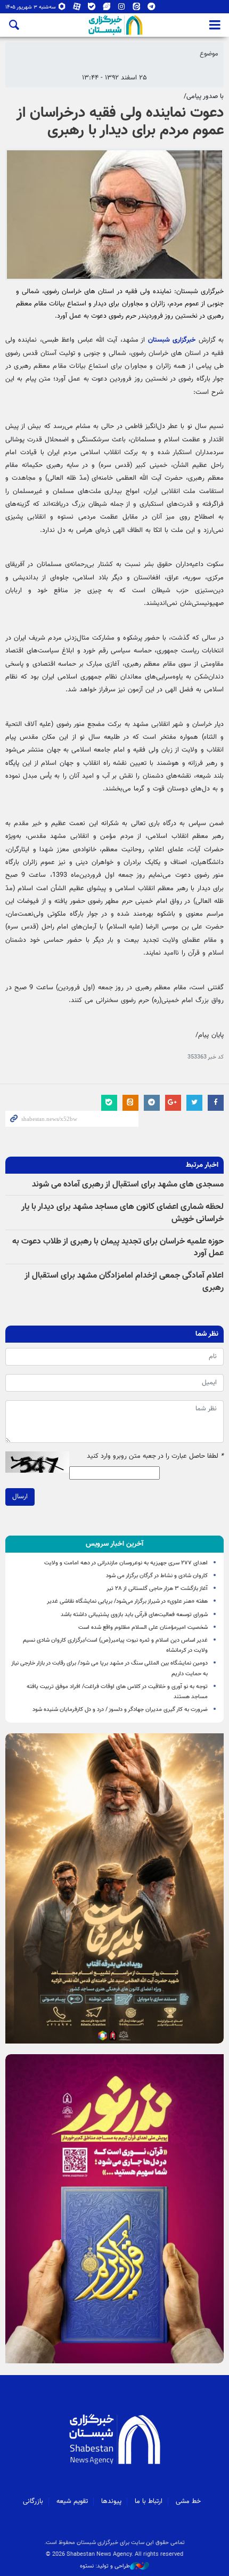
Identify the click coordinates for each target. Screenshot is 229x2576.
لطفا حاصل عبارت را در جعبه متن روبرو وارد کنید (155, 1456)
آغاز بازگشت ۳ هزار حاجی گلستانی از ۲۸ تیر (157, 1589)
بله (92, 9)
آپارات (77, 9)
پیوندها (111, 2501)
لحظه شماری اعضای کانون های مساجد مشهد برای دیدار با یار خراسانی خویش (122, 1213)
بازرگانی (33, 2501)
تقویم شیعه (72, 2501)
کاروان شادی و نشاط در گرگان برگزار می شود (157, 1576)
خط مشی (188, 2501)
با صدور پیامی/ (204, 96)
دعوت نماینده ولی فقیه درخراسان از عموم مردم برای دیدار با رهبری (120, 122)
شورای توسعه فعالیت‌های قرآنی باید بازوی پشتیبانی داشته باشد (134, 1615)
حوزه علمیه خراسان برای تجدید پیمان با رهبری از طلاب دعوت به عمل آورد (118, 1247)
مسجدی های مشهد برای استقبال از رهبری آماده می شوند (128, 1185)
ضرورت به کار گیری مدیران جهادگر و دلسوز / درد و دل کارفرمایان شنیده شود (120, 1710)
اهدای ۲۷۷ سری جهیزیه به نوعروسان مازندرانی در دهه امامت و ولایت (126, 1563)
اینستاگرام (122, 9)
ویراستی (107, 9)
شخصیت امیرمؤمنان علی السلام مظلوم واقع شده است (143, 1628)
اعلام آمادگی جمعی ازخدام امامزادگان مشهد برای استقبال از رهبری (124, 1282)
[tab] (114, 1544)
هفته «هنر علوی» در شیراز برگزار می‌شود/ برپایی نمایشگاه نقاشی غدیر (127, 1601)
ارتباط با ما (149, 2501)
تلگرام (152, 9)
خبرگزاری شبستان (172, 340)
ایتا (137, 9)
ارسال (20, 1497)
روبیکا (62, 9)
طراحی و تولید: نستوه (105, 2566)
